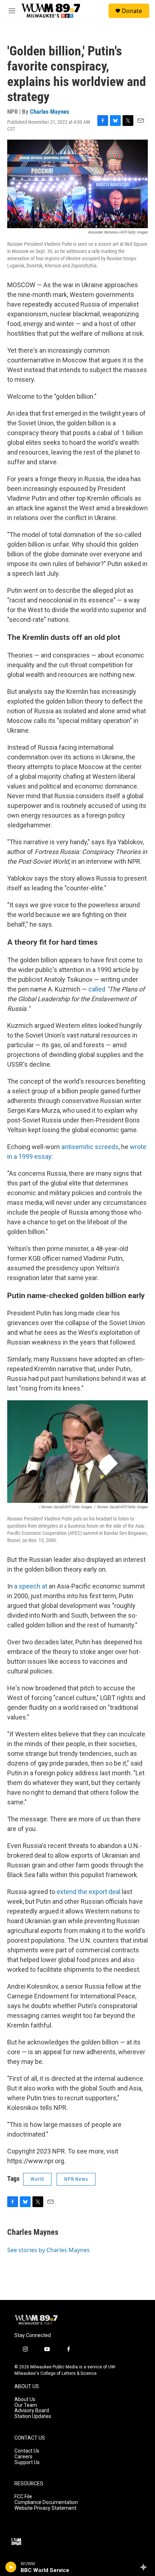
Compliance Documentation (46, 2502)
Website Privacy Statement (45, 2508)
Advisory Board (32, 2411)
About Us (25, 2399)
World (37, 2179)
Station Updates (33, 2416)
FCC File (23, 2497)
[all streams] (145, 2567)
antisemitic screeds (90, 1147)
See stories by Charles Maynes (48, 2250)
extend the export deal (88, 1892)
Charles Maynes (50, 112)
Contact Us (27, 2451)
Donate (132, 11)
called (97, 989)
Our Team (26, 2405)
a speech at (31, 1586)
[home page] (36, 2320)
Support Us (27, 2462)
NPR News (76, 2179)
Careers (23, 2457)
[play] (11, 2567)
